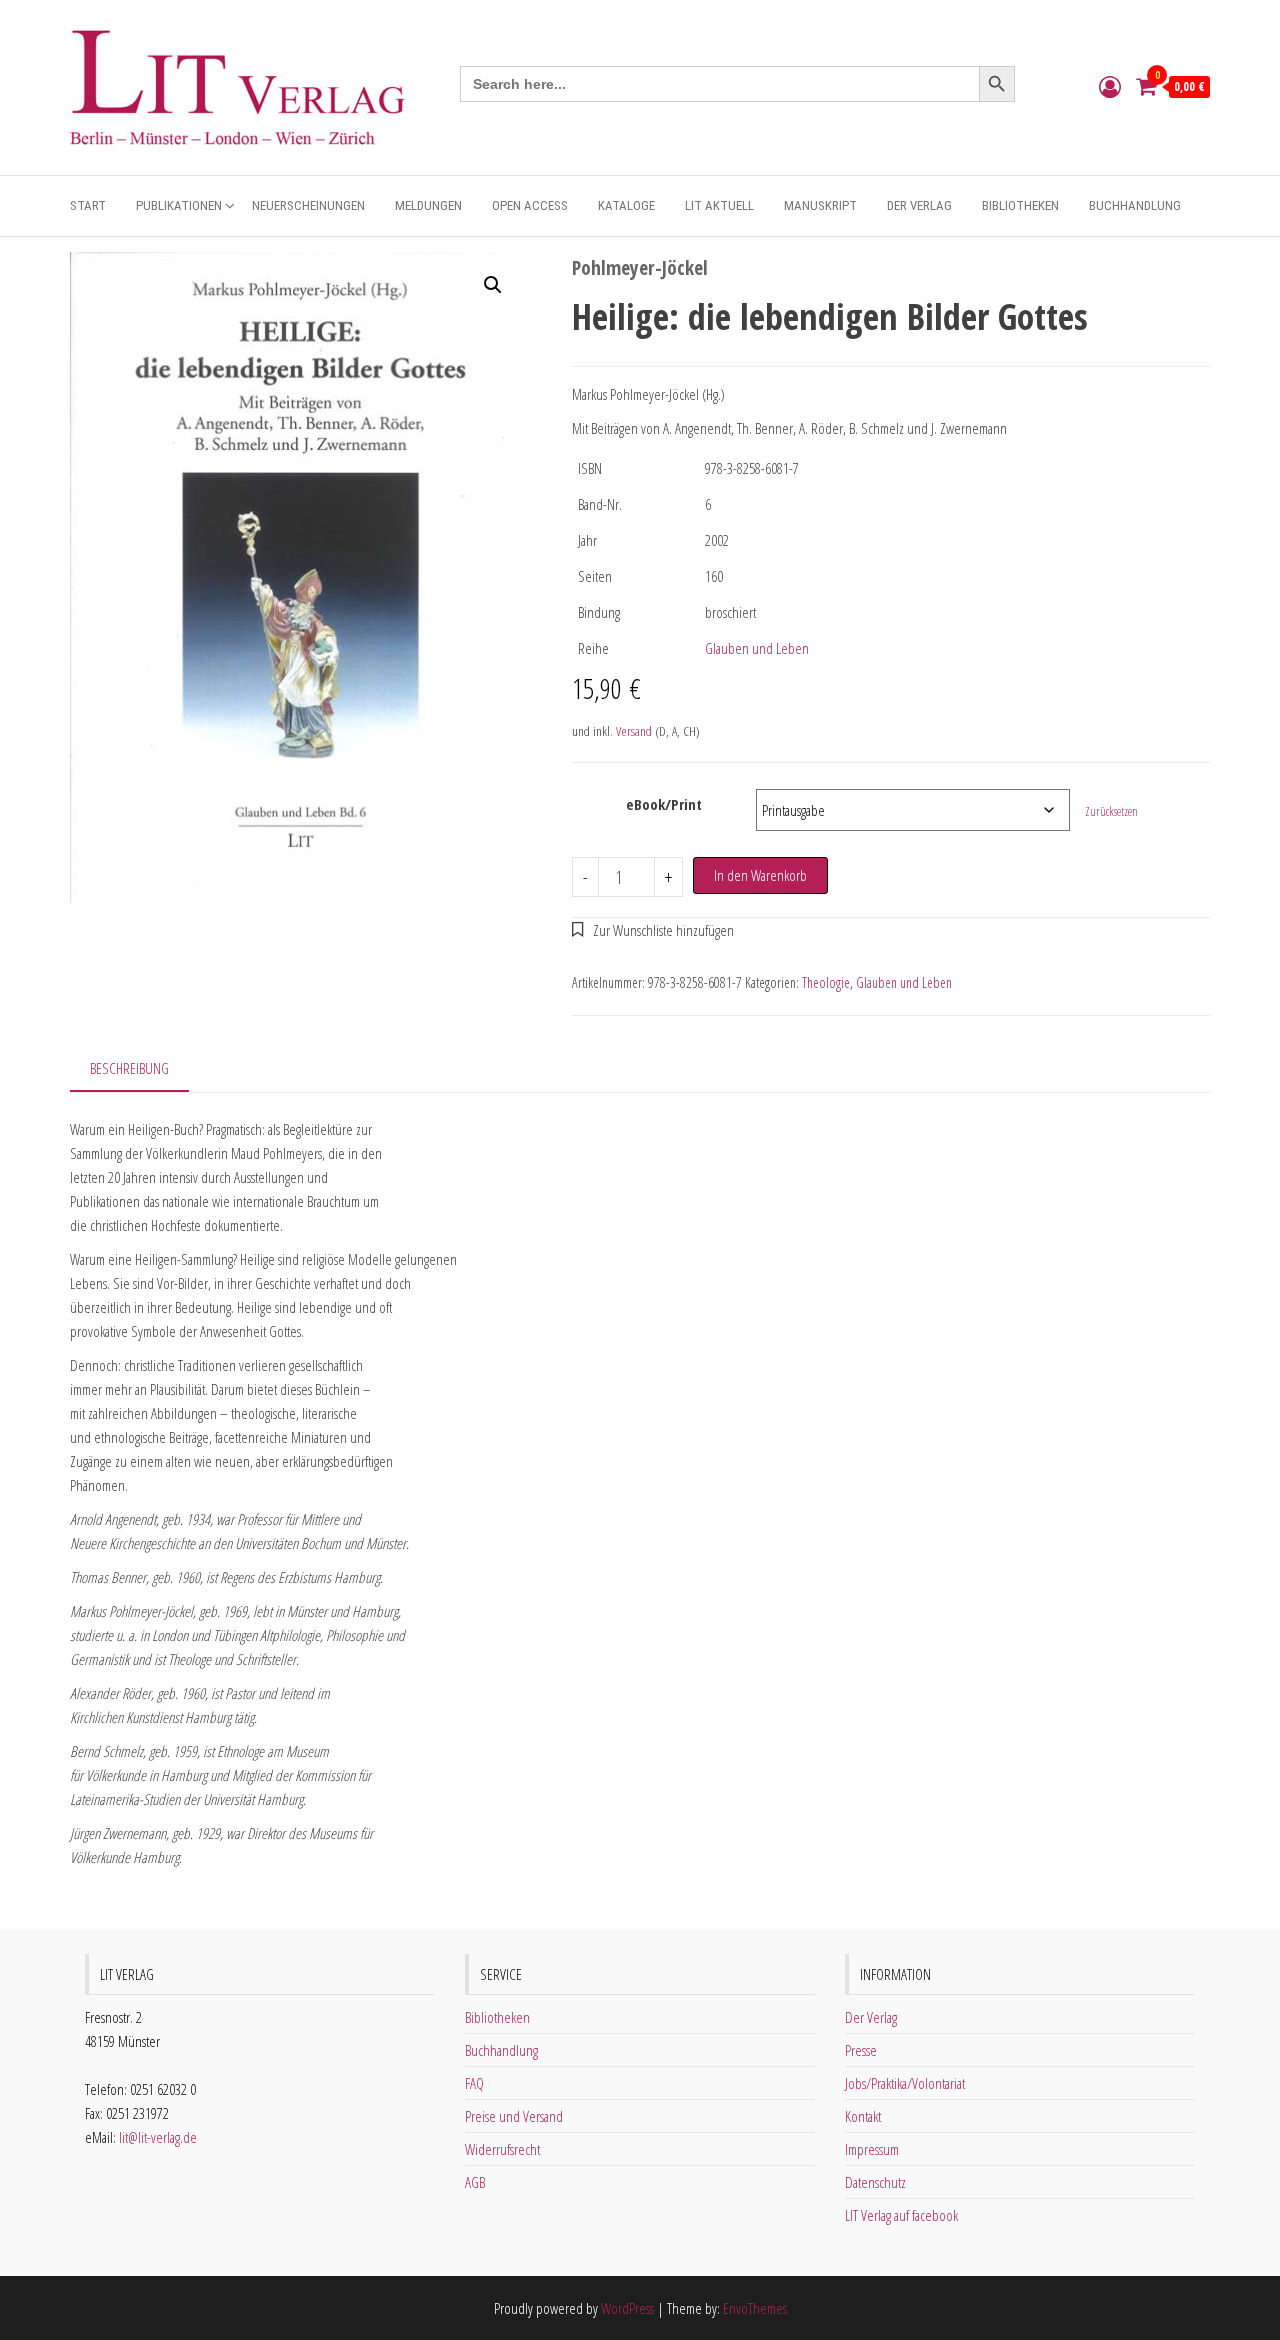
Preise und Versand (514, 2116)
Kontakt (863, 2116)
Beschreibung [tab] (129, 1068)
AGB (475, 2182)
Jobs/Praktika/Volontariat (905, 2083)
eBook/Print (664, 804)
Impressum (872, 2149)
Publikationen (179, 205)
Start (88, 205)
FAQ (474, 2083)
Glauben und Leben (757, 648)
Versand (634, 731)
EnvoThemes (755, 2308)
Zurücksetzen (1111, 811)
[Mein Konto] (1110, 86)
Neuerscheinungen (308, 205)
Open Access (530, 205)
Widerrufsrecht (502, 2149)
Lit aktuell (719, 205)
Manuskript (820, 205)
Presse (861, 2050)
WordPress (627, 2308)
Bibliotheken (1020, 205)
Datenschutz (875, 2182)
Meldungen (428, 205)
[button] (493, 285)
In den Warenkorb (760, 875)
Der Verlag (919, 205)
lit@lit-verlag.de (158, 2137)
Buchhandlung (1135, 205)
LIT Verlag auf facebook (901, 2215)
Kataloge (626, 205)
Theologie (826, 982)
